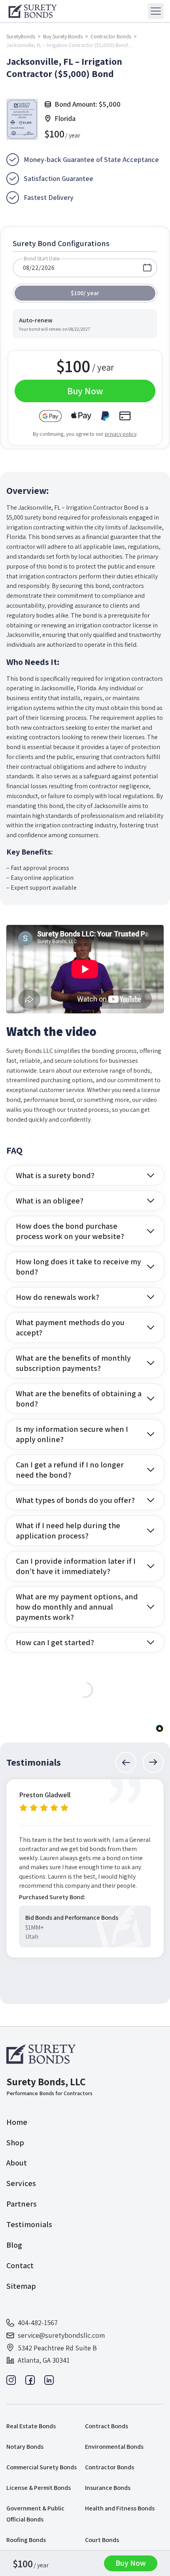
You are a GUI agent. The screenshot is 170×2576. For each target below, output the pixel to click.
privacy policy (121, 434)
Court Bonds (102, 2540)
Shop (15, 2143)
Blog (14, 2245)
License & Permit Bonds (39, 2488)
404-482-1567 (38, 2323)
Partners (22, 2204)
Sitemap (21, 2286)
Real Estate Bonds (31, 2426)
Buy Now (131, 2563)
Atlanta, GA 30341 (44, 2360)
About (17, 2163)
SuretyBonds (21, 36)
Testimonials (29, 2224)
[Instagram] (11, 2382)
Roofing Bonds (26, 2540)
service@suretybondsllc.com (61, 2335)
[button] (126, 1762)
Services (21, 2183)
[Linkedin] (49, 2382)
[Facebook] (30, 2382)
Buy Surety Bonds (63, 36)
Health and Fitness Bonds (120, 2508)
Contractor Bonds (111, 36)
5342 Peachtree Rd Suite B (57, 2348)
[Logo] (42, 2054)
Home (17, 2122)
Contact (20, 2265)
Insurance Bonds (108, 2488)
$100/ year (85, 293)
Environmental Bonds (114, 2447)
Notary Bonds (25, 2447)
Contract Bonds (107, 2426)
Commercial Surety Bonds (42, 2467)
